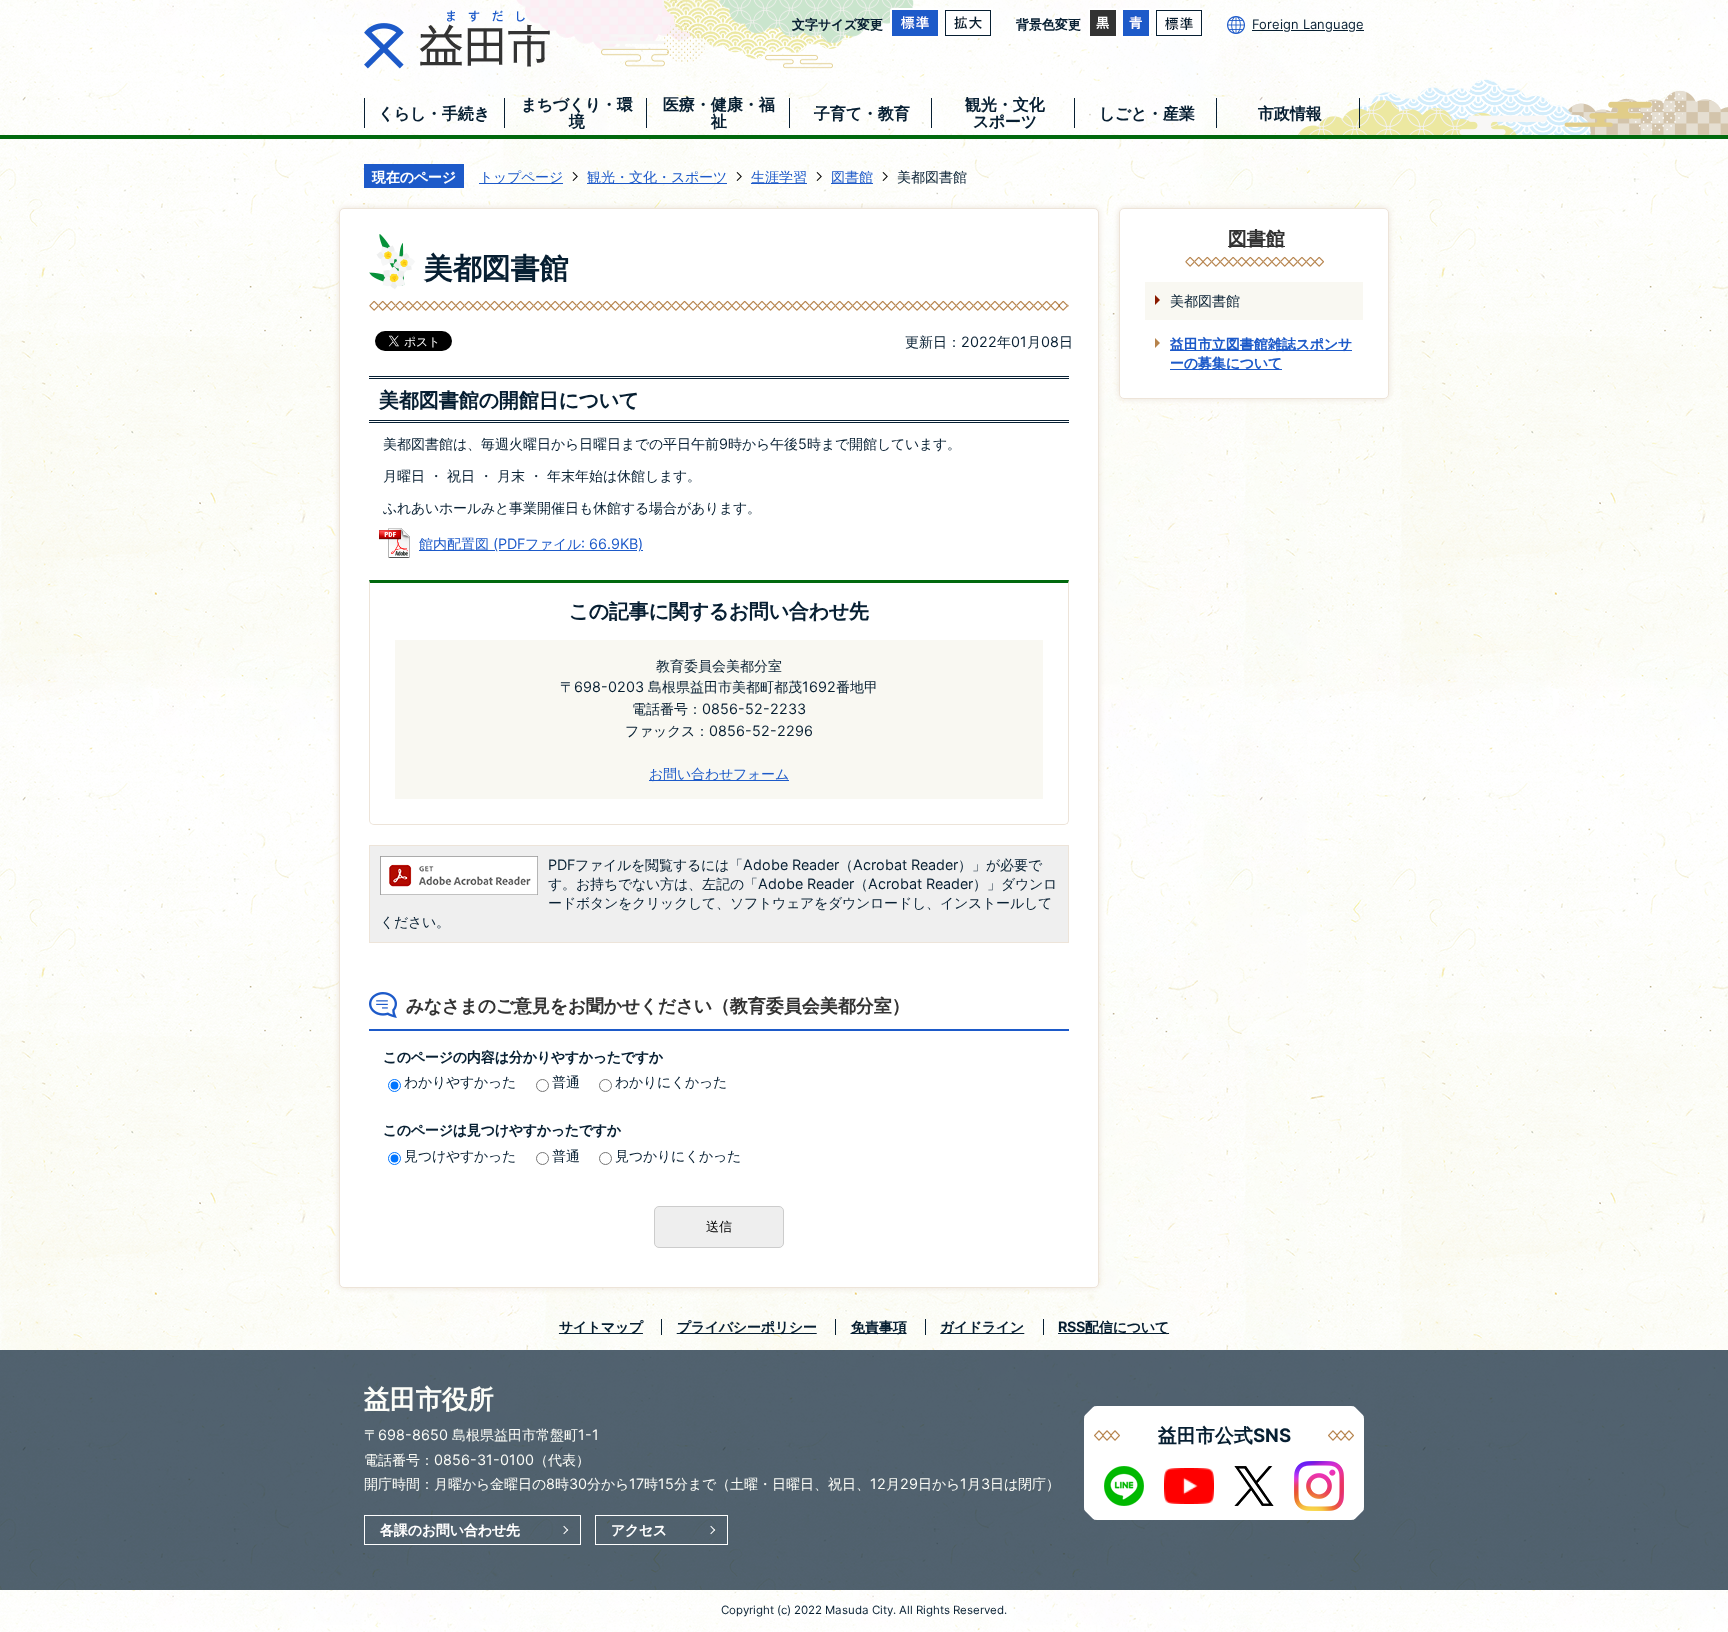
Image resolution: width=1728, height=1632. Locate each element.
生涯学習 (779, 176)
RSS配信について (1113, 1326)
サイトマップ (601, 1326)
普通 (566, 1081)
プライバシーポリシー (747, 1326)
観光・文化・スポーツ (657, 176)
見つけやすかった (460, 1155)
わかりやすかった (460, 1081)
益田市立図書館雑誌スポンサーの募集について (1261, 353)
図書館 (852, 176)
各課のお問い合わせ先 (450, 1529)
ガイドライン (982, 1326)
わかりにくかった (671, 1081)
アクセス (639, 1529)
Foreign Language (1308, 24)
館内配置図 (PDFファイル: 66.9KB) (531, 543)
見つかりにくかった (678, 1155)
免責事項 (879, 1326)
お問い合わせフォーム (719, 773)
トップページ (521, 176)
